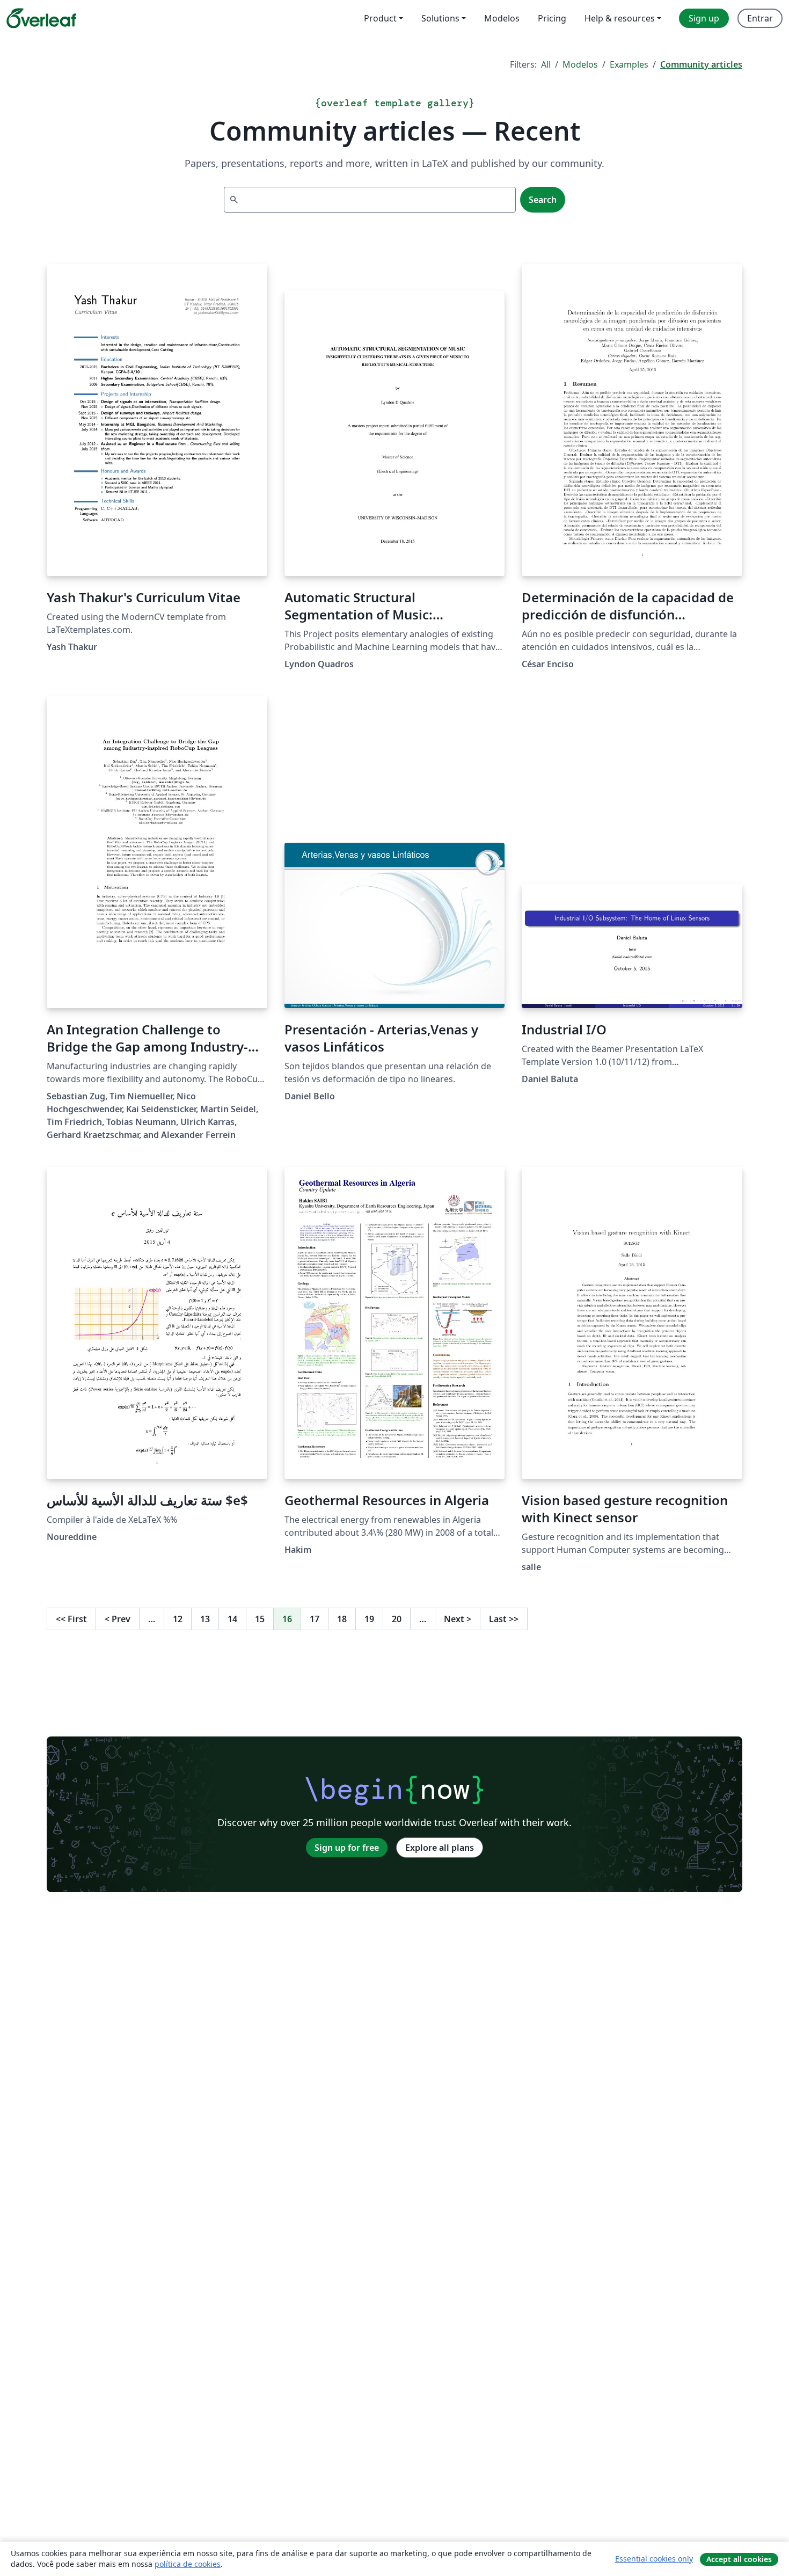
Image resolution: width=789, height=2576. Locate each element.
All (546, 64)
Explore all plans (440, 1848)
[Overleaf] (41, 18)
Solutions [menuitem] (440, 18)
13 (205, 1619)
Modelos (580, 64)
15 (260, 1619)
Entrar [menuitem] (760, 18)
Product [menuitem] (380, 18)
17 (315, 1619)
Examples (629, 64)
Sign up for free (347, 1848)
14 (232, 1619)
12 (178, 1619)
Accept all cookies (739, 2559)
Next (458, 1619)
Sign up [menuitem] (704, 18)
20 (397, 1619)
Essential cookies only (654, 2559)
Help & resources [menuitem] (620, 18)
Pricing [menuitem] (552, 18)
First (71, 1619)
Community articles (701, 64)
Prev (118, 1619)
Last (504, 1619)
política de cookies (188, 2564)
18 (342, 1619)
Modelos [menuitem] (502, 18)
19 (369, 1619)
